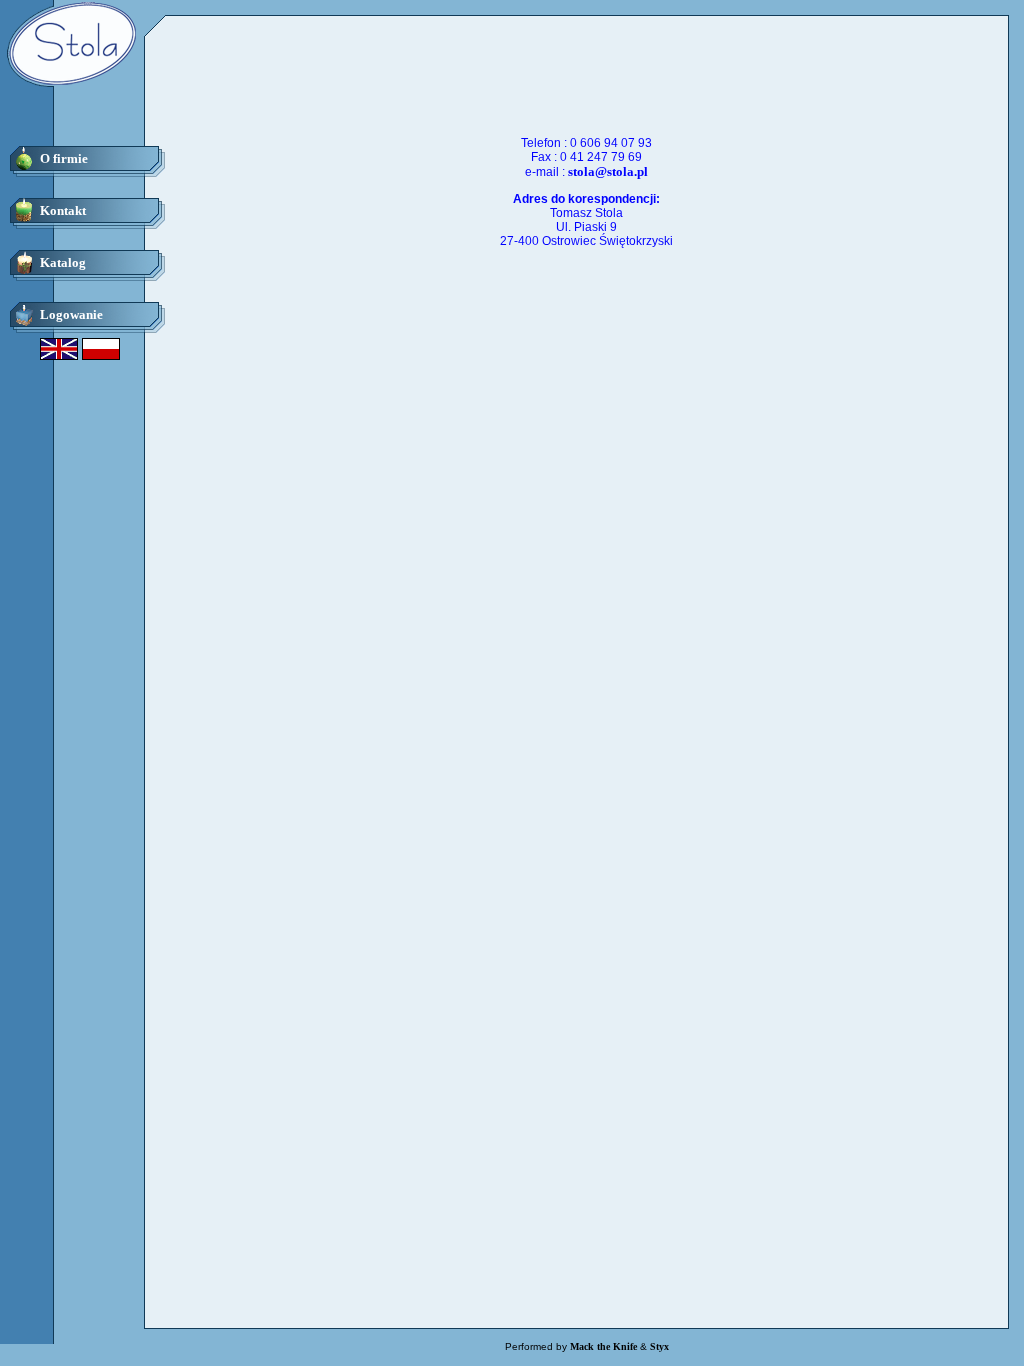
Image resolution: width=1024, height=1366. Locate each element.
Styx (659, 1346)
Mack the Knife (603, 1346)
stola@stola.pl (608, 171)
